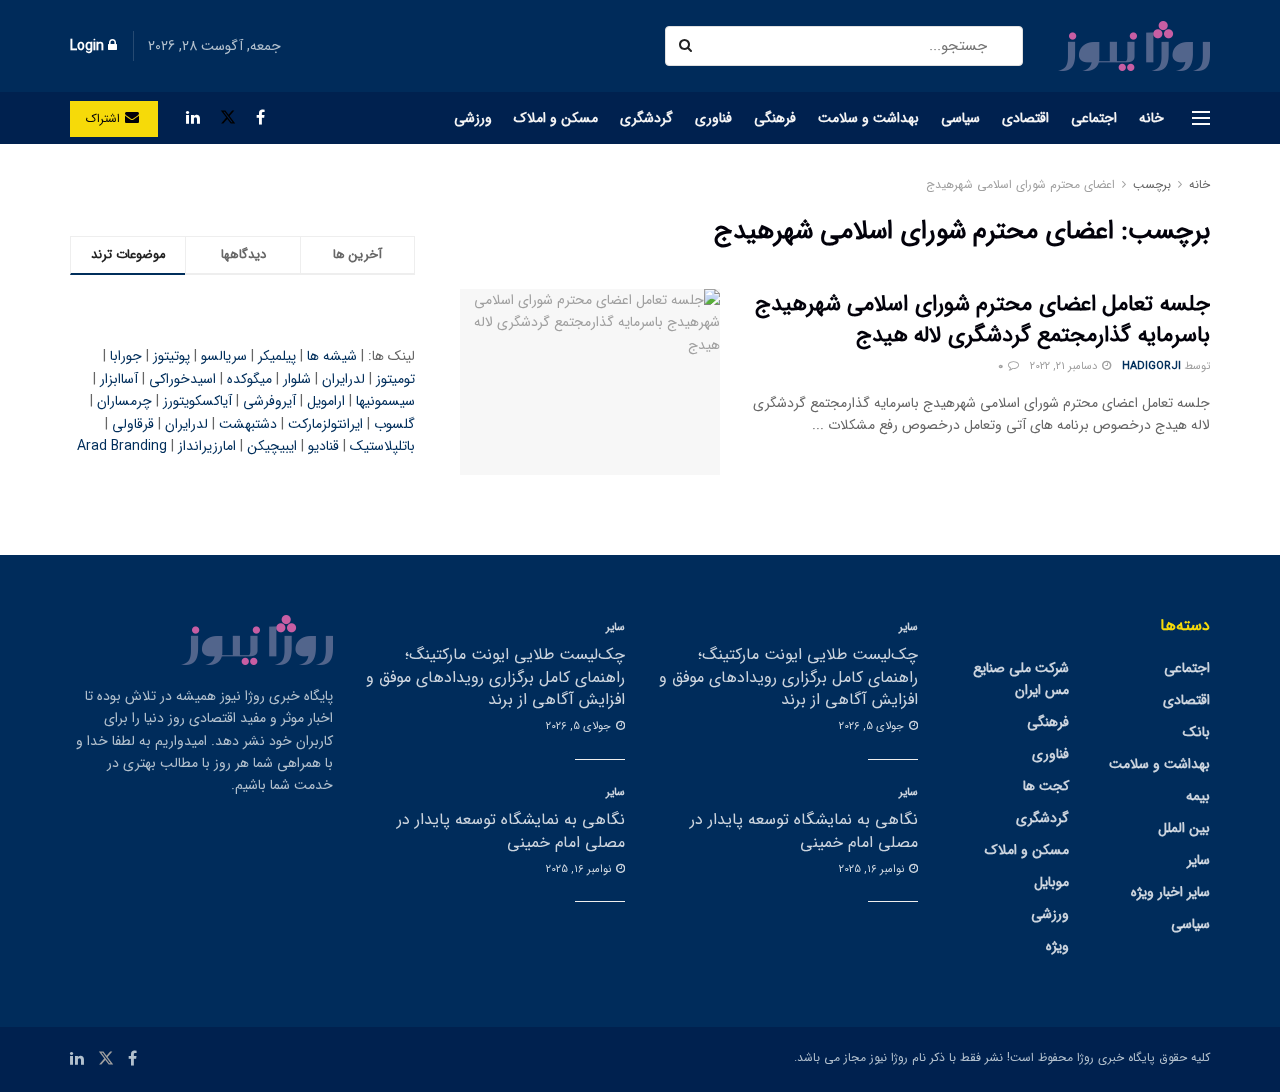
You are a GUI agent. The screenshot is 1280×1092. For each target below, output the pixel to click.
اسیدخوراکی (182, 379)
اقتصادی (1025, 118)
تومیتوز (395, 379)
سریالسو (224, 356)
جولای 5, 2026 (873, 726)
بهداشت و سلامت (868, 118)
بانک (1196, 732)
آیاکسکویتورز (197, 401)
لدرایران (343, 379)
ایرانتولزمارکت (325, 424)
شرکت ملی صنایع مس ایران (1021, 679)
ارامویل (326, 401)
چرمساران (124, 401)
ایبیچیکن (272, 446)
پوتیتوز (171, 356)
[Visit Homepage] (1134, 46)
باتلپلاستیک (382, 446)
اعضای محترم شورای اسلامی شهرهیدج (1020, 184)
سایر (1198, 860)
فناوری (713, 118)
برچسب (1152, 184)
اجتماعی (1094, 118)
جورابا (126, 356)
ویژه (1057, 946)
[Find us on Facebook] (260, 118)
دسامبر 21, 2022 (1065, 366)
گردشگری (646, 118)
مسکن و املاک (556, 118)
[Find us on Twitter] (228, 118)
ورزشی (473, 118)
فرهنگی (775, 118)
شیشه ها (332, 356)
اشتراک (105, 118)
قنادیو (323, 446)
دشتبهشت (248, 424)
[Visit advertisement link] (242, 185)
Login (89, 46)
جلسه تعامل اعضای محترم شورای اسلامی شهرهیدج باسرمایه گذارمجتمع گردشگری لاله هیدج (982, 319)
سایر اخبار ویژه (1170, 892)
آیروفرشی (269, 401)
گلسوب (394, 424)
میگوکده (249, 379)
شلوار (297, 379)
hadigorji (1151, 366)
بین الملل (1184, 828)
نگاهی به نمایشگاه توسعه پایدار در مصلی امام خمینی (804, 830)
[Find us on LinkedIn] (193, 118)
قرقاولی (133, 424)
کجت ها (1046, 786)
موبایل (1051, 882)
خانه (1151, 118)
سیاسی (960, 118)
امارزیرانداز (207, 446)
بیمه (1198, 796)
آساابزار (119, 379)
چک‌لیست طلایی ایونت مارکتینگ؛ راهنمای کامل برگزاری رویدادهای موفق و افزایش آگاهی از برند (788, 677)
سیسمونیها (385, 401)
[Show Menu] (1201, 118)
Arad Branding (122, 446)
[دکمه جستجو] (687, 46)
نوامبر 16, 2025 (873, 869)
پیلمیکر (277, 356)
